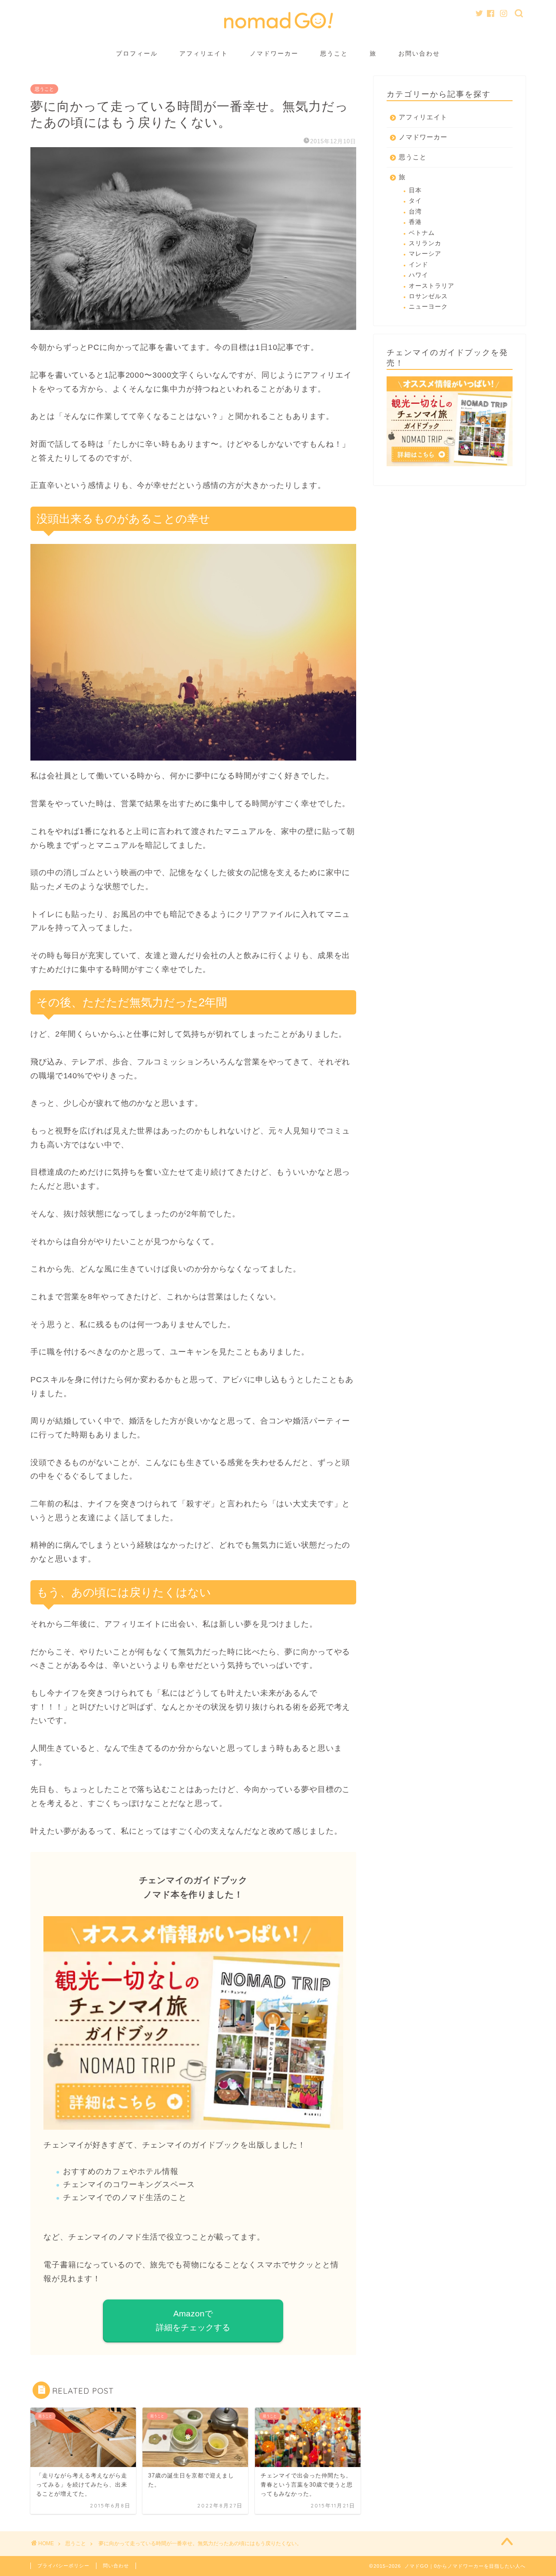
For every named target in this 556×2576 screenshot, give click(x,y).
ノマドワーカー (274, 53)
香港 (415, 222)
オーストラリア (432, 286)
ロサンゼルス (428, 296)
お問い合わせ (419, 53)
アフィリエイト (204, 53)
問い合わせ (116, 2566)
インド (419, 265)
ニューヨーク (428, 307)
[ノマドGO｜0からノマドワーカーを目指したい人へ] (278, 30)
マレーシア (425, 254)
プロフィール (137, 53)
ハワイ (419, 275)
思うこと (334, 53)
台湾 (415, 212)
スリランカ (425, 243)
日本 (415, 190)
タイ (415, 201)
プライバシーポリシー (63, 2566)
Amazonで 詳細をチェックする (193, 2321)
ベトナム (422, 233)
